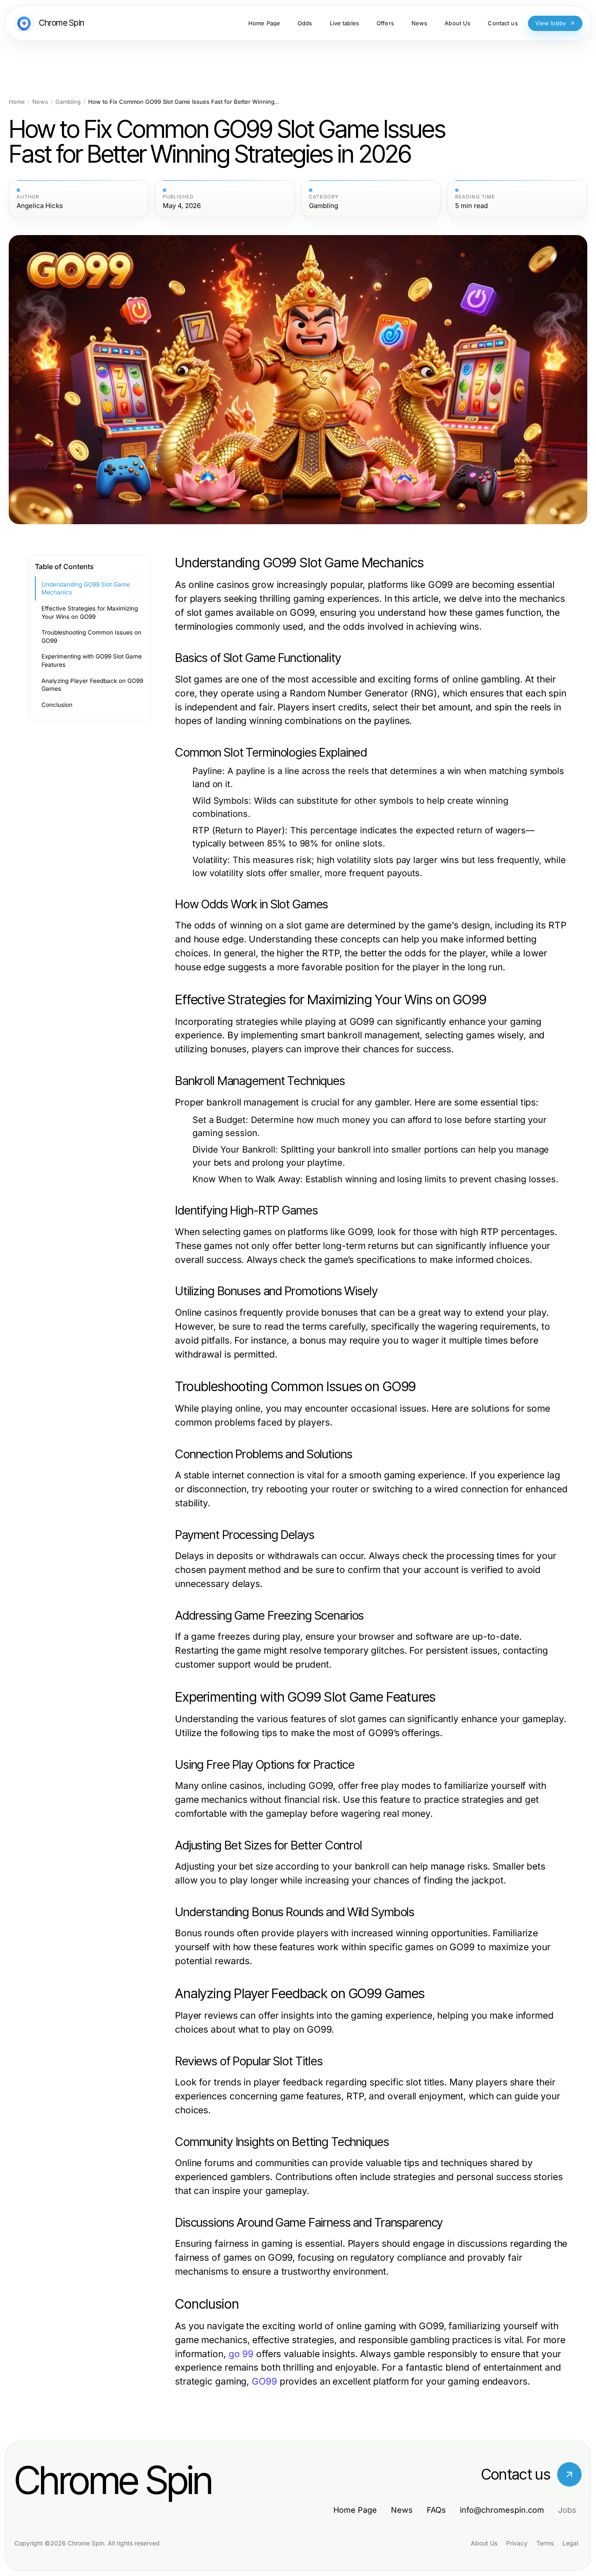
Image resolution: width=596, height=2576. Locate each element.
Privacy (517, 2543)
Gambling (68, 102)
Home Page (355, 2510)
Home (17, 102)
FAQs (436, 2510)
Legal (570, 2543)
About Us (484, 2543)
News (40, 102)
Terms (545, 2543)
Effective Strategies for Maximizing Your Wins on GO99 (90, 612)
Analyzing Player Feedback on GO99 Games (92, 685)
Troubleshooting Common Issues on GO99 (91, 636)
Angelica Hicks (40, 206)
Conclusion (57, 705)
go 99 (241, 2354)
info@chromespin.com (502, 2510)
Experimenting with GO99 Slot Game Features (92, 660)
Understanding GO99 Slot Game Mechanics (86, 589)
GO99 (264, 2381)
